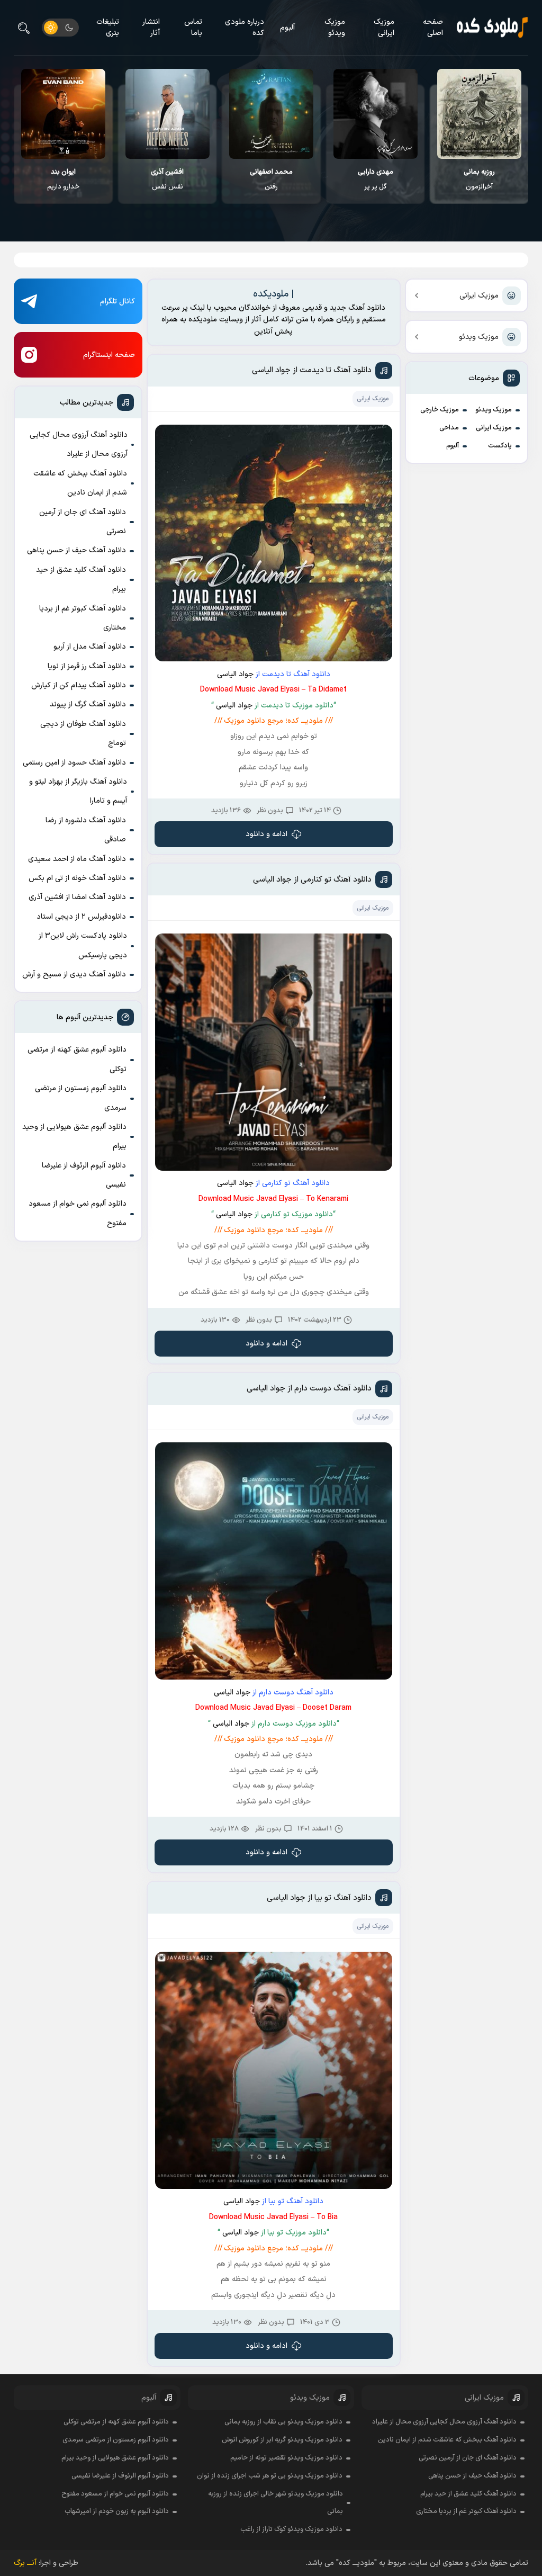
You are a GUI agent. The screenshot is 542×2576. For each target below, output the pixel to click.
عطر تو (64, 179)
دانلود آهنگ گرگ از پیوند (88, 704)
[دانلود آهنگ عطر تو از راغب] (64, 114)
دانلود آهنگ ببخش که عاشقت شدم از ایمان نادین (80, 483)
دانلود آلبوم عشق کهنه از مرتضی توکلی (77, 1059)
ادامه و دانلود (267, 834)
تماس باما (193, 28)
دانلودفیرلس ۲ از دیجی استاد (81, 917)
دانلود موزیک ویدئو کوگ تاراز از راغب (291, 2529)
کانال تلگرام (118, 302)
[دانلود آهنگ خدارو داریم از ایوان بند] (168, 114)
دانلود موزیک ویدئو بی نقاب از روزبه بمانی (283, 2422)
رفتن (376, 179)
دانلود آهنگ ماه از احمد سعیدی (77, 859)
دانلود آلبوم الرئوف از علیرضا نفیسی (84, 1175)
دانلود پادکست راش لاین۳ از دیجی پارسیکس (83, 945)
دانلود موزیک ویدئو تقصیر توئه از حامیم (286, 2458)
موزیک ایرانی (384, 28)
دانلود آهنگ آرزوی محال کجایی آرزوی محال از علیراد (79, 445)
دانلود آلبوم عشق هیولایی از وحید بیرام (74, 1137)
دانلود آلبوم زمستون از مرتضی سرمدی (81, 1098)
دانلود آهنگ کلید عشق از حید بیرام (81, 580)
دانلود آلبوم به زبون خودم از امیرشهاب (117, 2511)
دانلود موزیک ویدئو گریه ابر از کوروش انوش (282, 2440)
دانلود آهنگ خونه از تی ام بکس (77, 878)
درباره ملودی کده (245, 28)
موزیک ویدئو (335, 28)
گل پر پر (480, 179)
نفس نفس (272, 179)
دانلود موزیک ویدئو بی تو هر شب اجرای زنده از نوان (270, 2476)
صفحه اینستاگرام (109, 355)
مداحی (449, 428)
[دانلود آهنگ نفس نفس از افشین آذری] (272, 114)
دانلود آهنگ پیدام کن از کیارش (79, 685)
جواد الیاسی (235, 674)
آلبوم (287, 28)
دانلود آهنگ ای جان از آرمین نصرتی (83, 522)
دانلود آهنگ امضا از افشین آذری (77, 897)
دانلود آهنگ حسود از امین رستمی (74, 763)
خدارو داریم (168, 179)
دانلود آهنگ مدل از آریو (90, 647)
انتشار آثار (151, 28)
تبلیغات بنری (108, 28)
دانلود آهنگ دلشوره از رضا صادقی (86, 830)
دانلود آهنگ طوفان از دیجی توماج (83, 734)
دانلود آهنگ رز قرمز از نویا (87, 666)
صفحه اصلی (433, 28)
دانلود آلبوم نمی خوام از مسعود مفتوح (78, 1213)
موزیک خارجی (440, 410)
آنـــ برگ (25, 2563)
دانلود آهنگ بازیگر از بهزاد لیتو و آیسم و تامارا (78, 791)
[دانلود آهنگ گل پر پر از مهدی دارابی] (480, 114)
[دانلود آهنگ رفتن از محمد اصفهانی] (376, 114)
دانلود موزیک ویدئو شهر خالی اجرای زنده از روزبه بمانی (275, 2503)
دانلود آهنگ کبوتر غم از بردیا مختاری (83, 618)
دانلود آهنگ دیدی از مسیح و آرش (74, 975)
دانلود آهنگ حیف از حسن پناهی (76, 550)
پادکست (500, 446)
